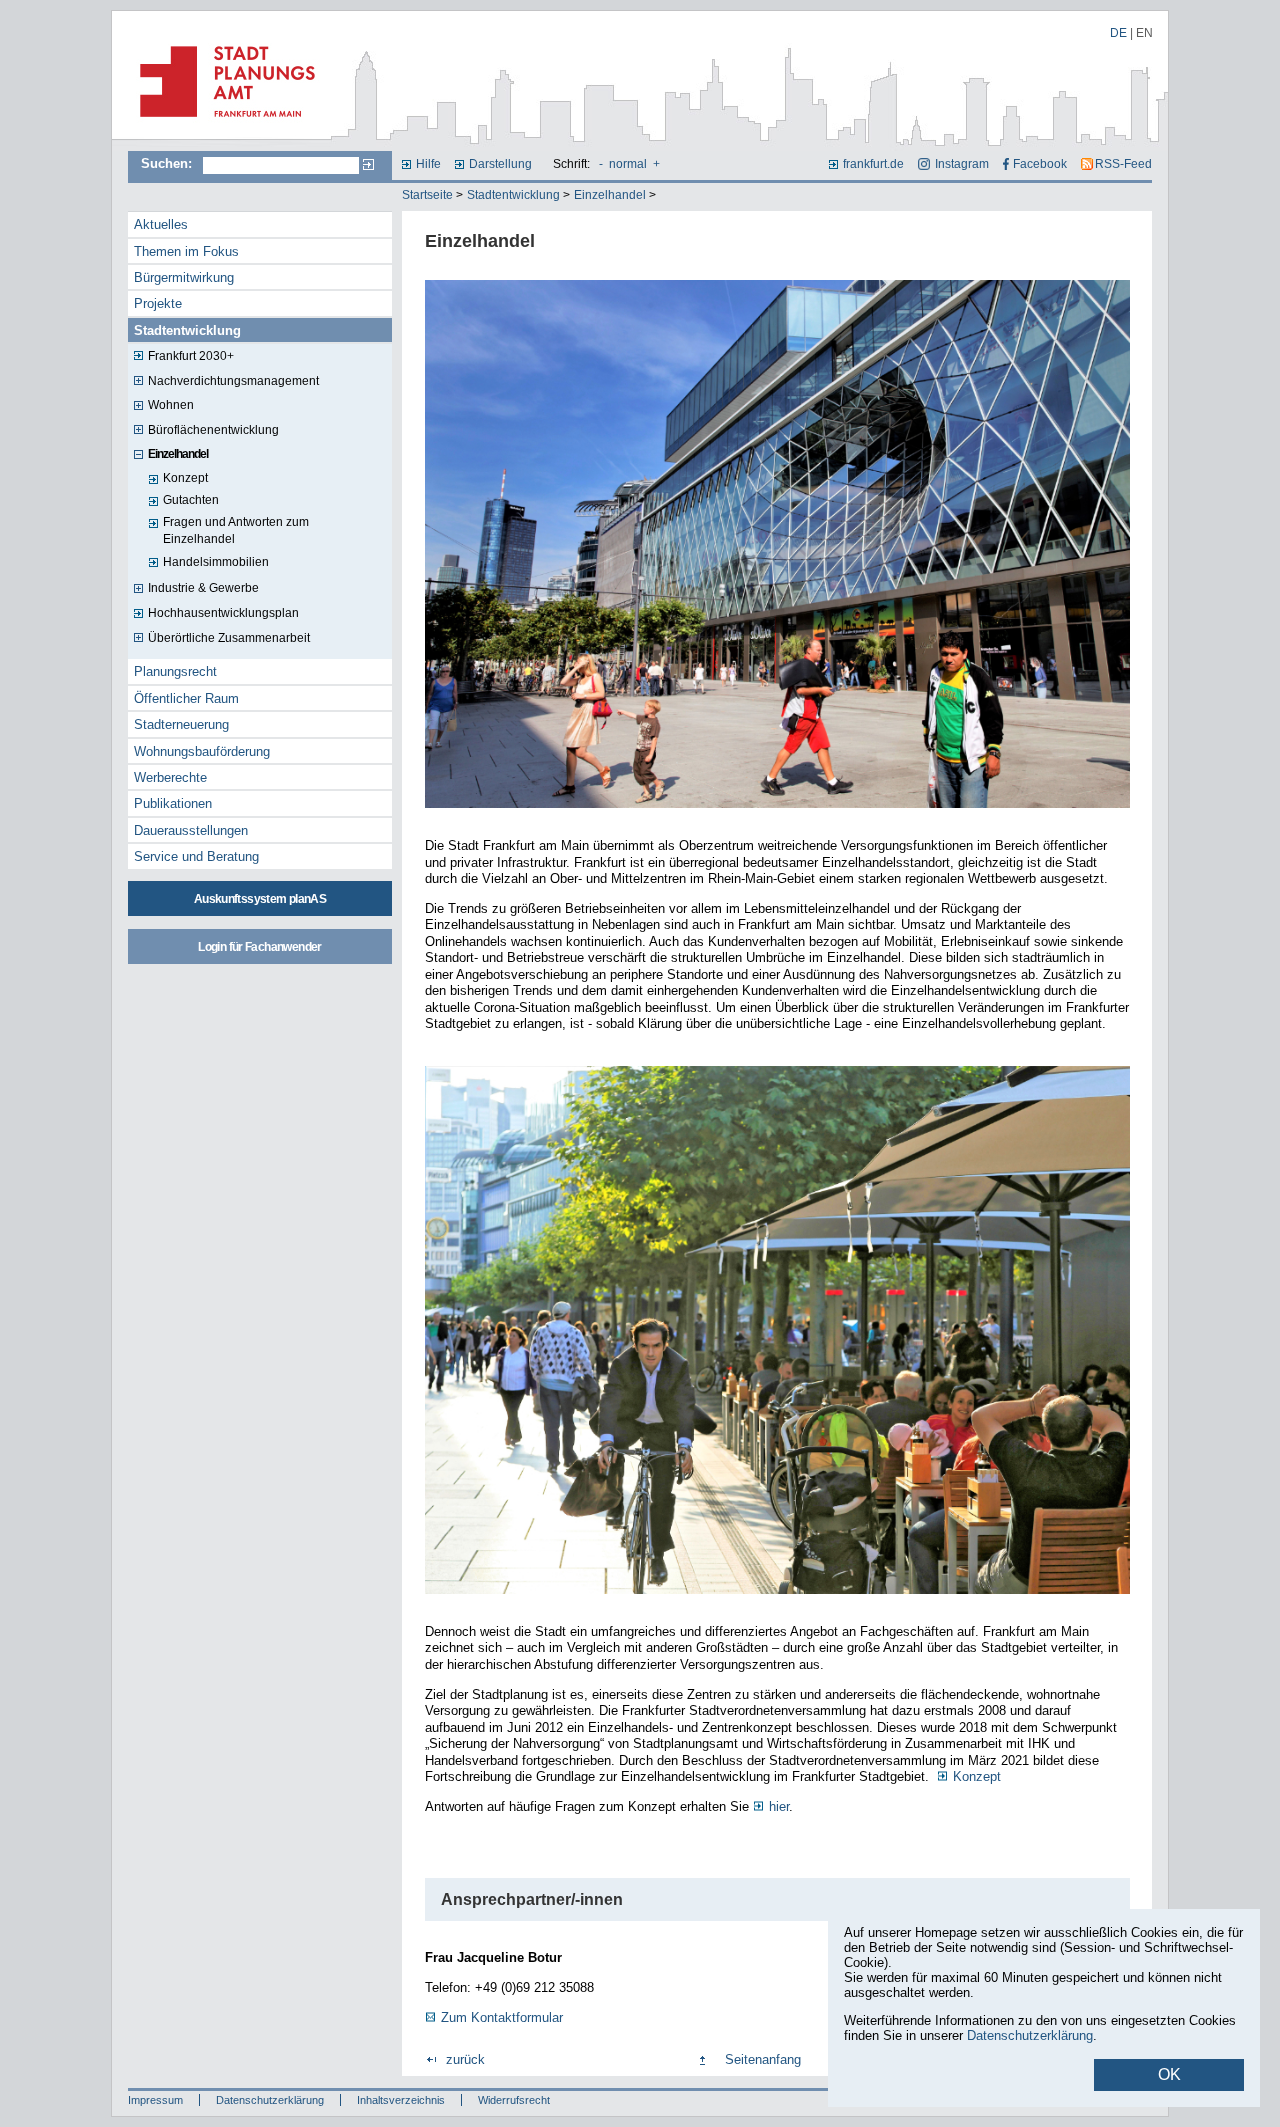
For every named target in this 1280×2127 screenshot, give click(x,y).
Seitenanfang (763, 2059)
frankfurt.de (873, 164)
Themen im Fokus (186, 251)
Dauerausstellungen (191, 830)
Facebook (1040, 164)
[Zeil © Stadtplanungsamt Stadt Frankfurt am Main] (777, 810)
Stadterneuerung (181, 724)
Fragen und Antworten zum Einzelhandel (236, 530)
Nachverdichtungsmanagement (233, 381)
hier (779, 1806)
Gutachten (191, 500)
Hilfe (428, 164)
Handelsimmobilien (216, 562)
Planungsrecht (175, 671)
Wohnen (171, 405)
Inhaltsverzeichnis (401, 2100)
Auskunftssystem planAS (260, 899)
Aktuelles (161, 224)
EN (1144, 33)
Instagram (961, 164)
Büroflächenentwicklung (213, 430)
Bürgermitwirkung (184, 277)
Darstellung (500, 164)
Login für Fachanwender (259, 947)
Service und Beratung (196, 856)
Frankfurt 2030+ (191, 356)
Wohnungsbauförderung (202, 751)
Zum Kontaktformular (502, 2017)
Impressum (155, 2100)
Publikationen (173, 803)
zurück (465, 2059)
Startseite (427, 195)
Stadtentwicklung (513, 195)
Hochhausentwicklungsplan (223, 613)
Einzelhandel (610, 195)
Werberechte (170, 777)
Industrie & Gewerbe (203, 588)
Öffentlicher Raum (186, 698)
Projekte (158, 303)
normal (628, 164)
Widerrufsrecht (514, 2100)
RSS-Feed (1123, 164)
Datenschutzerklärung (270, 2100)
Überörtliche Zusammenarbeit (229, 638)
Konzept (185, 478)
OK (1169, 2074)
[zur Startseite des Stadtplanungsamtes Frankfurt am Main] (221, 125)
